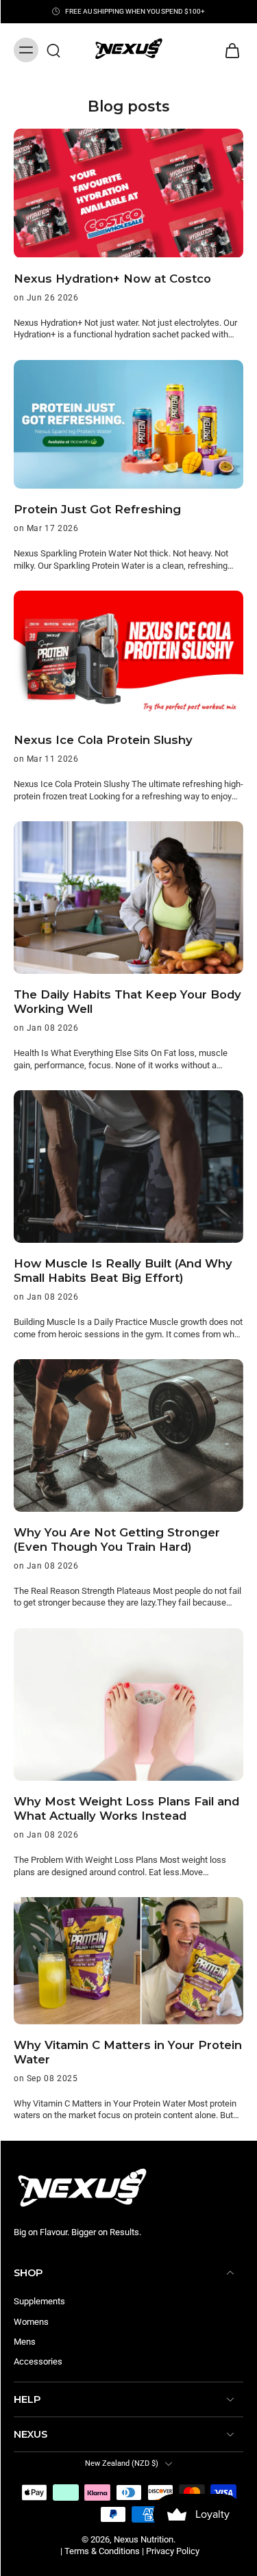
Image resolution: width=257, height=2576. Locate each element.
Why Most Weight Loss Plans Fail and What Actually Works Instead (126, 1808)
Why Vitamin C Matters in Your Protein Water (128, 2052)
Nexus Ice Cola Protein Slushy (103, 740)
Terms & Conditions (102, 2551)
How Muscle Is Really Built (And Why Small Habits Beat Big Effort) (123, 1271)
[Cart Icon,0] (228, 50)
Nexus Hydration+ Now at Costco (112, 279)
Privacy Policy (173, 2551)
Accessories (38, 2361)
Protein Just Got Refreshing (97, 509)
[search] (53, 50)
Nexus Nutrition (144, 2539)
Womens (31, 2321)
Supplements (39, 2301)
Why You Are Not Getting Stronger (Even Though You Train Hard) (117, 1540)
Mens (25, 2342)
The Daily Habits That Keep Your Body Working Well (127, 1002)
